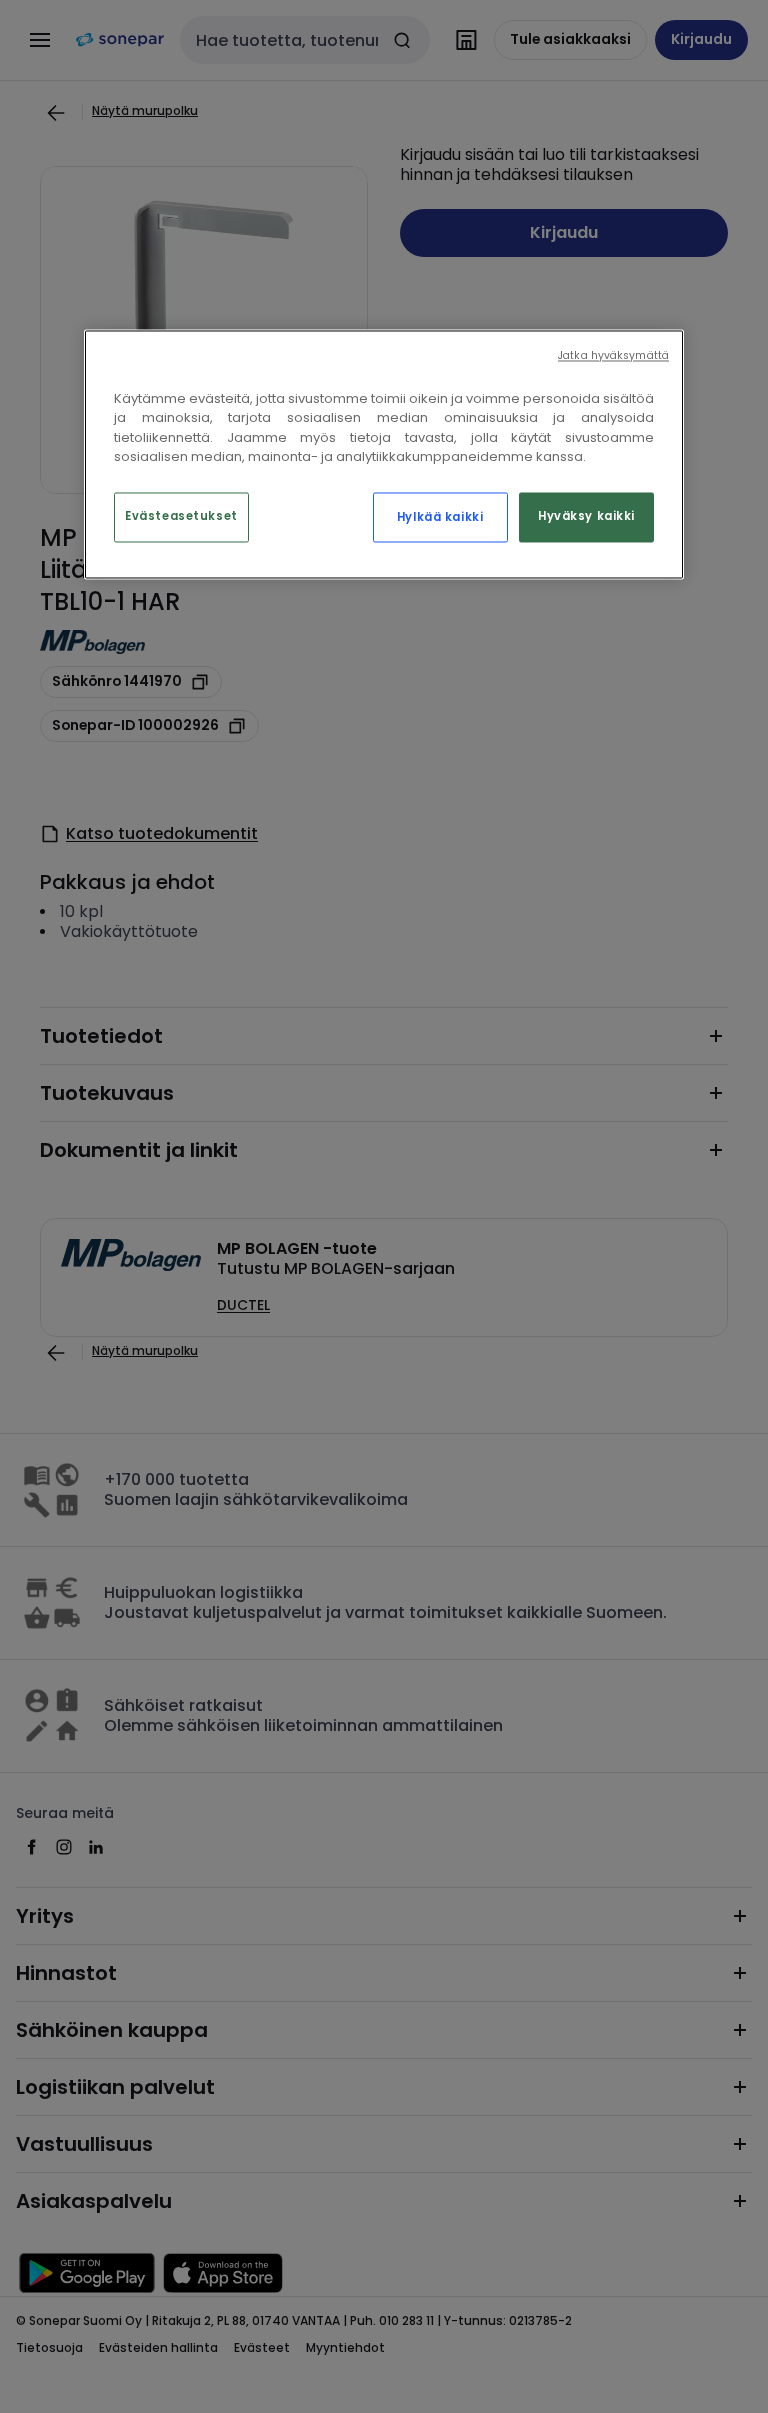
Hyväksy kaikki (586, 517)
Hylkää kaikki (440, 517)
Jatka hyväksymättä (613, 355)
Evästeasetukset (181, 517)
